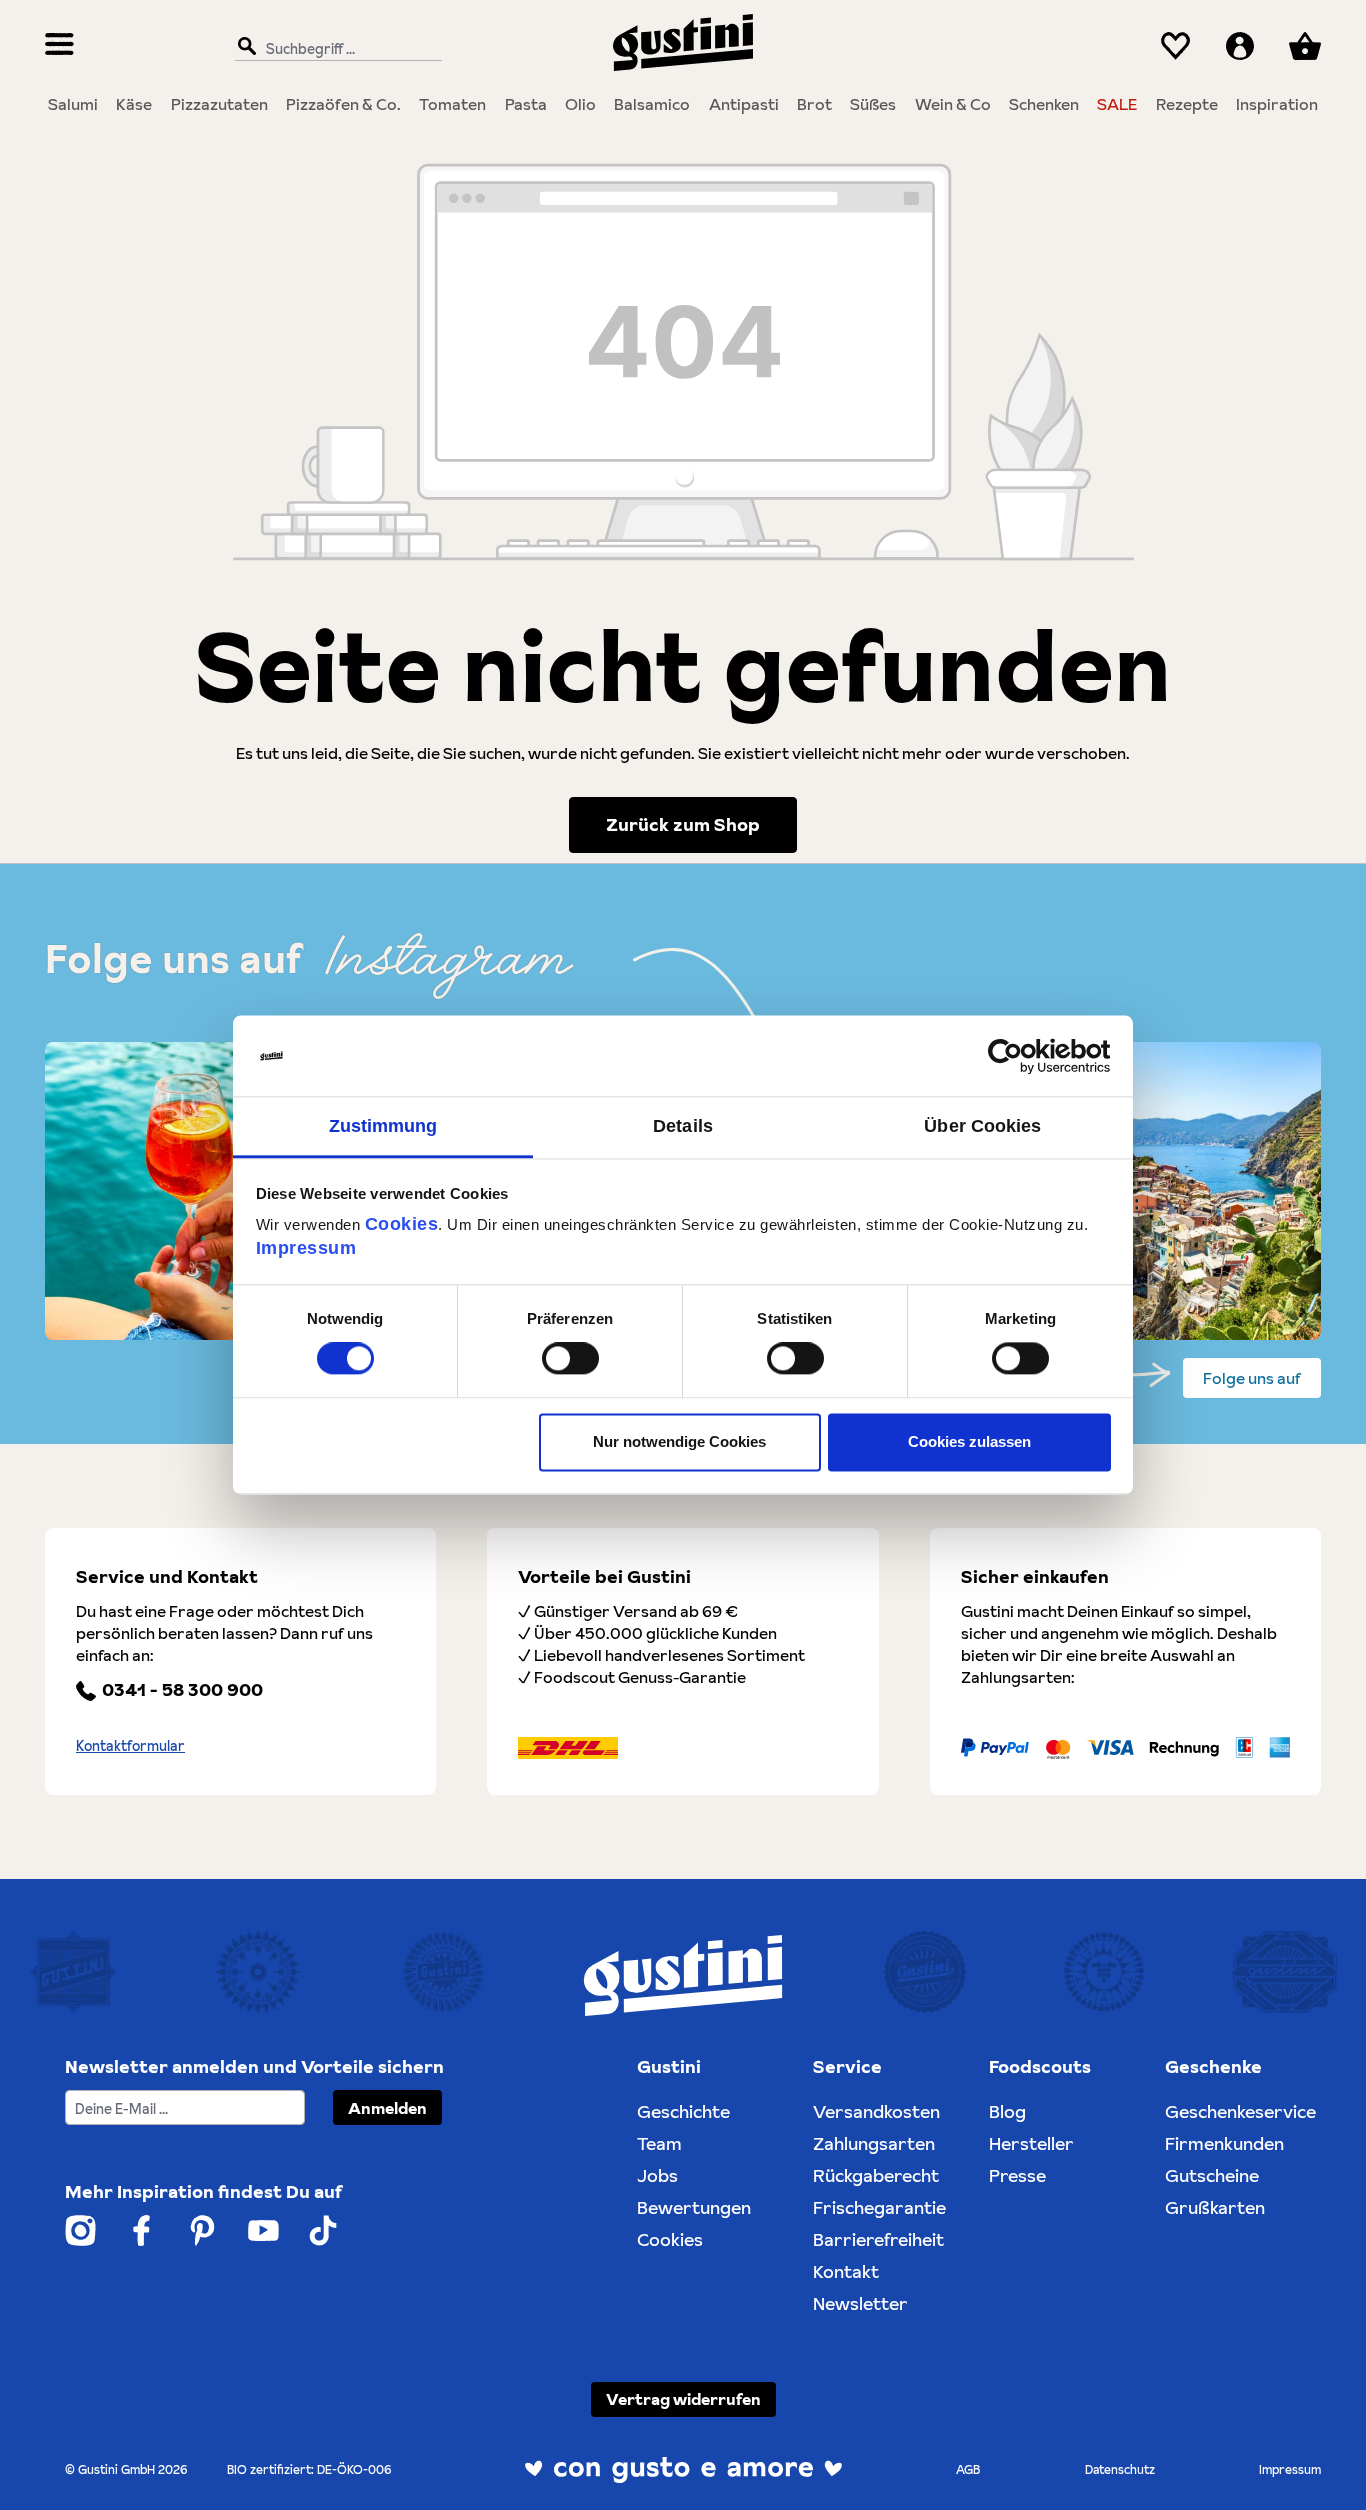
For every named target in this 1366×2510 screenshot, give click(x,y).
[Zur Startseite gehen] (683, 42)
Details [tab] (683, 1126)
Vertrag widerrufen (683, 2399)
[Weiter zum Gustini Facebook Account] (141, 2230)
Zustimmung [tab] (383, 1126)
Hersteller (1031, 2143)
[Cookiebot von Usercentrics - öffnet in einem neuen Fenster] (1023, 1056)
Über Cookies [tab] (982, 1126)
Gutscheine (1212, 2175)
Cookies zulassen (969, 1441)
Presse (1017, 2175)
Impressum (306, 1248)
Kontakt (846, 2271)
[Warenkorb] (1305, 46)
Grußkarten (1215, 2207)
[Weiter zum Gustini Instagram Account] (80, 2230)
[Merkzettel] (1175, 46)
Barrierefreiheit (878, 2239)
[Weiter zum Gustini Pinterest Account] (202, 2230)
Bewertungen (694, 2207)
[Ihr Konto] (1240, 46)
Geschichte (683, 2111)
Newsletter (860, 2303)
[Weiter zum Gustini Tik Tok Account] (323, 2230)
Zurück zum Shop (683, 824)
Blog (1007, 2111)
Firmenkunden (1224, 2143)
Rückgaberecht (876, 2175)
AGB (968, 2469)
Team (659, 2143)
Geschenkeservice (1240, 2111)
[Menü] (59, 46)
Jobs (657, 2175)
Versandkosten (876, 2111)
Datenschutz (1120, 2469)
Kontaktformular (130, 1746)
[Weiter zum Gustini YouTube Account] (263, 2230)
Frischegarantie (879, 2207)
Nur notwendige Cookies (679, 1441)
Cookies (402, 1224)
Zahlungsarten (874, 2143)
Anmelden (387, 2108)
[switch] (570, 1359)
